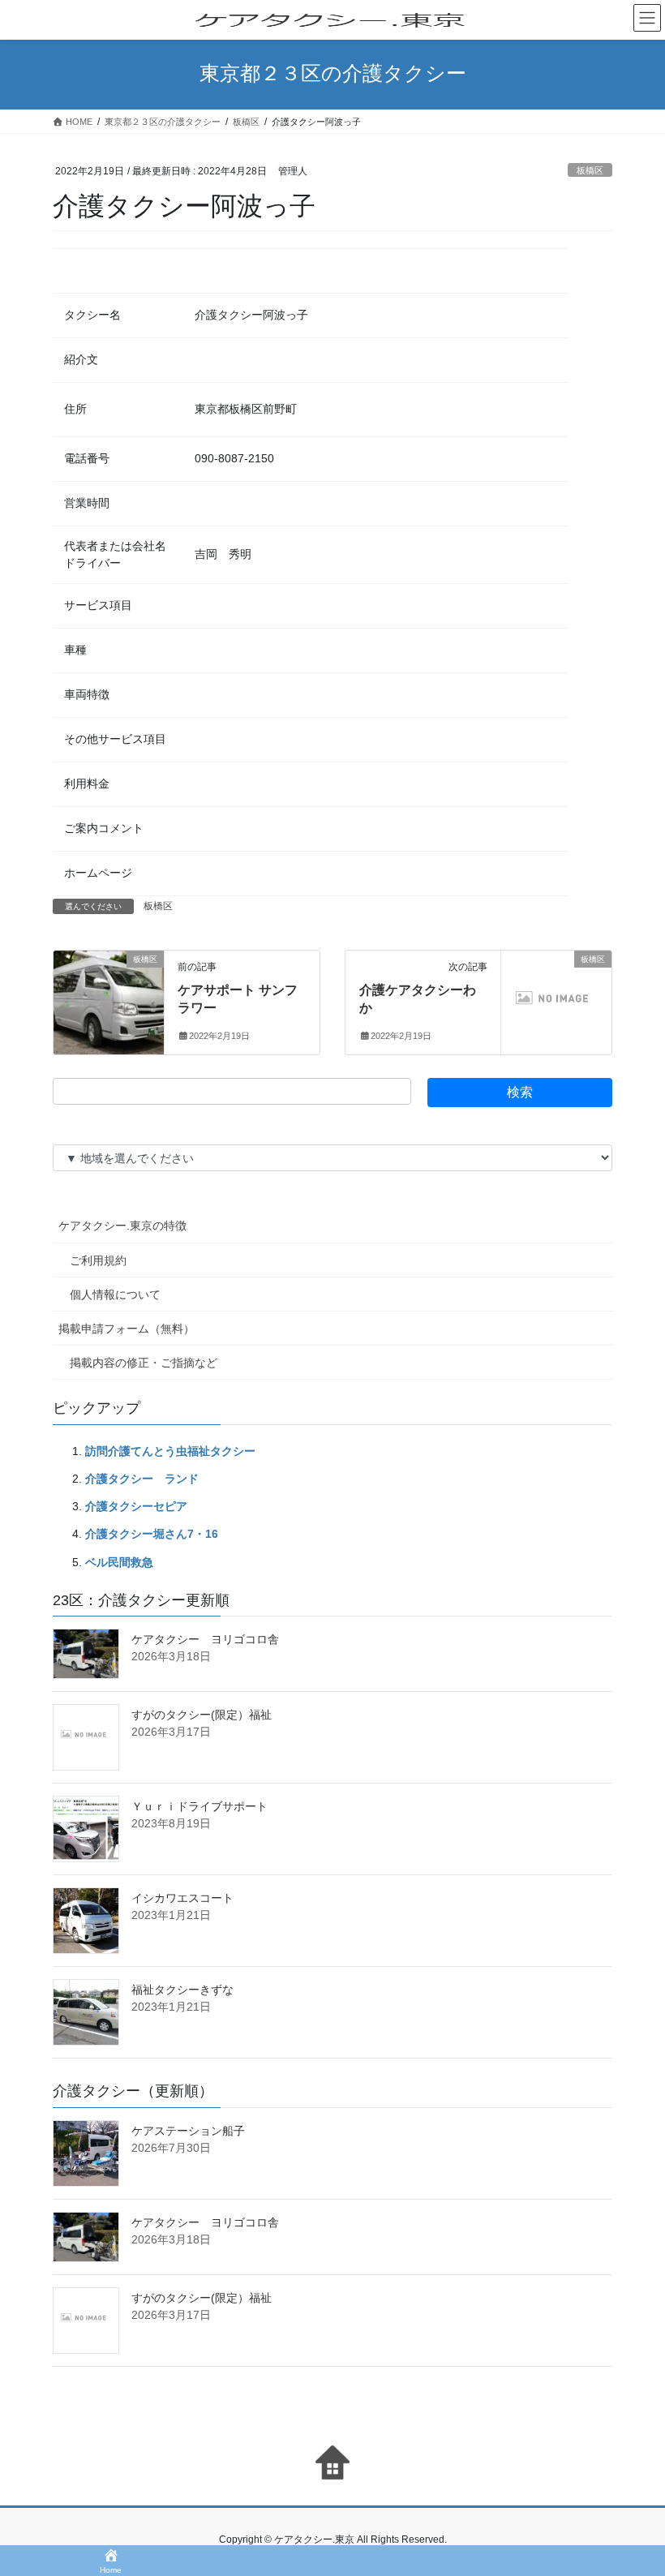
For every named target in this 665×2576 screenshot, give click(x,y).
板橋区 (590, 170)
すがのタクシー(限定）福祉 (202, 1715)
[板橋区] (109, 990)
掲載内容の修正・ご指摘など (144, 1363)
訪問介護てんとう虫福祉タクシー (170, 1451)
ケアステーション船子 (188, 2131)
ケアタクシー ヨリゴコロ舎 (205, 1639)
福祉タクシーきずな (182, 1990)
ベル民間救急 (119, 1562)
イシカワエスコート (182, 1898)
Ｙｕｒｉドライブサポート (199, 1806)
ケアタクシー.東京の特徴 (122, 1226)
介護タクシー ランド (142, 1479)
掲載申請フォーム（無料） (127, 1329)
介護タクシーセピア (136, 1506)
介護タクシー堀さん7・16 (152, 1534)
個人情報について (115, 1294)
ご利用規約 (98, 1260)
